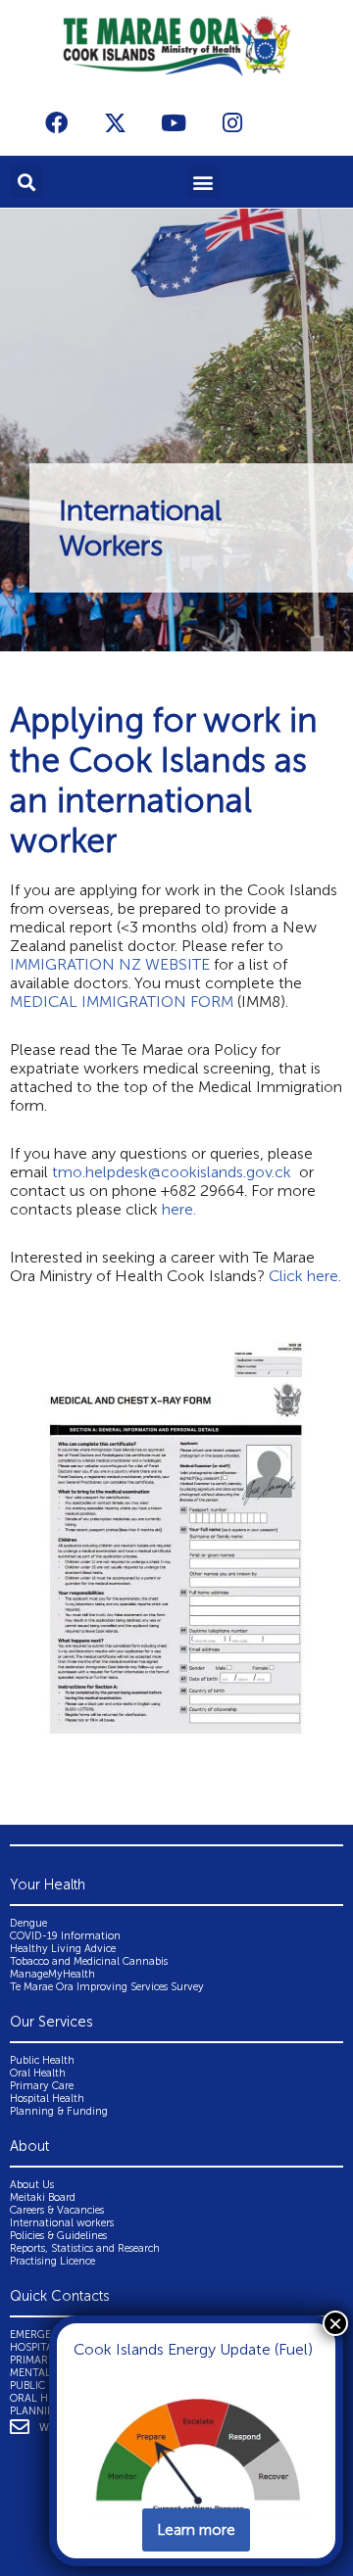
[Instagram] (232, 122)
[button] (27, 182)
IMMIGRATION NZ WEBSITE (110, 964)
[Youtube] (174, 122)
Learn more (196, 2530)
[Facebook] (56, 122)
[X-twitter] (115, 122)
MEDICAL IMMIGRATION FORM (122, 1002)
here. (181, 1209)
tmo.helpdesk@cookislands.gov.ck (174, 1172)
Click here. (305, 1276)
